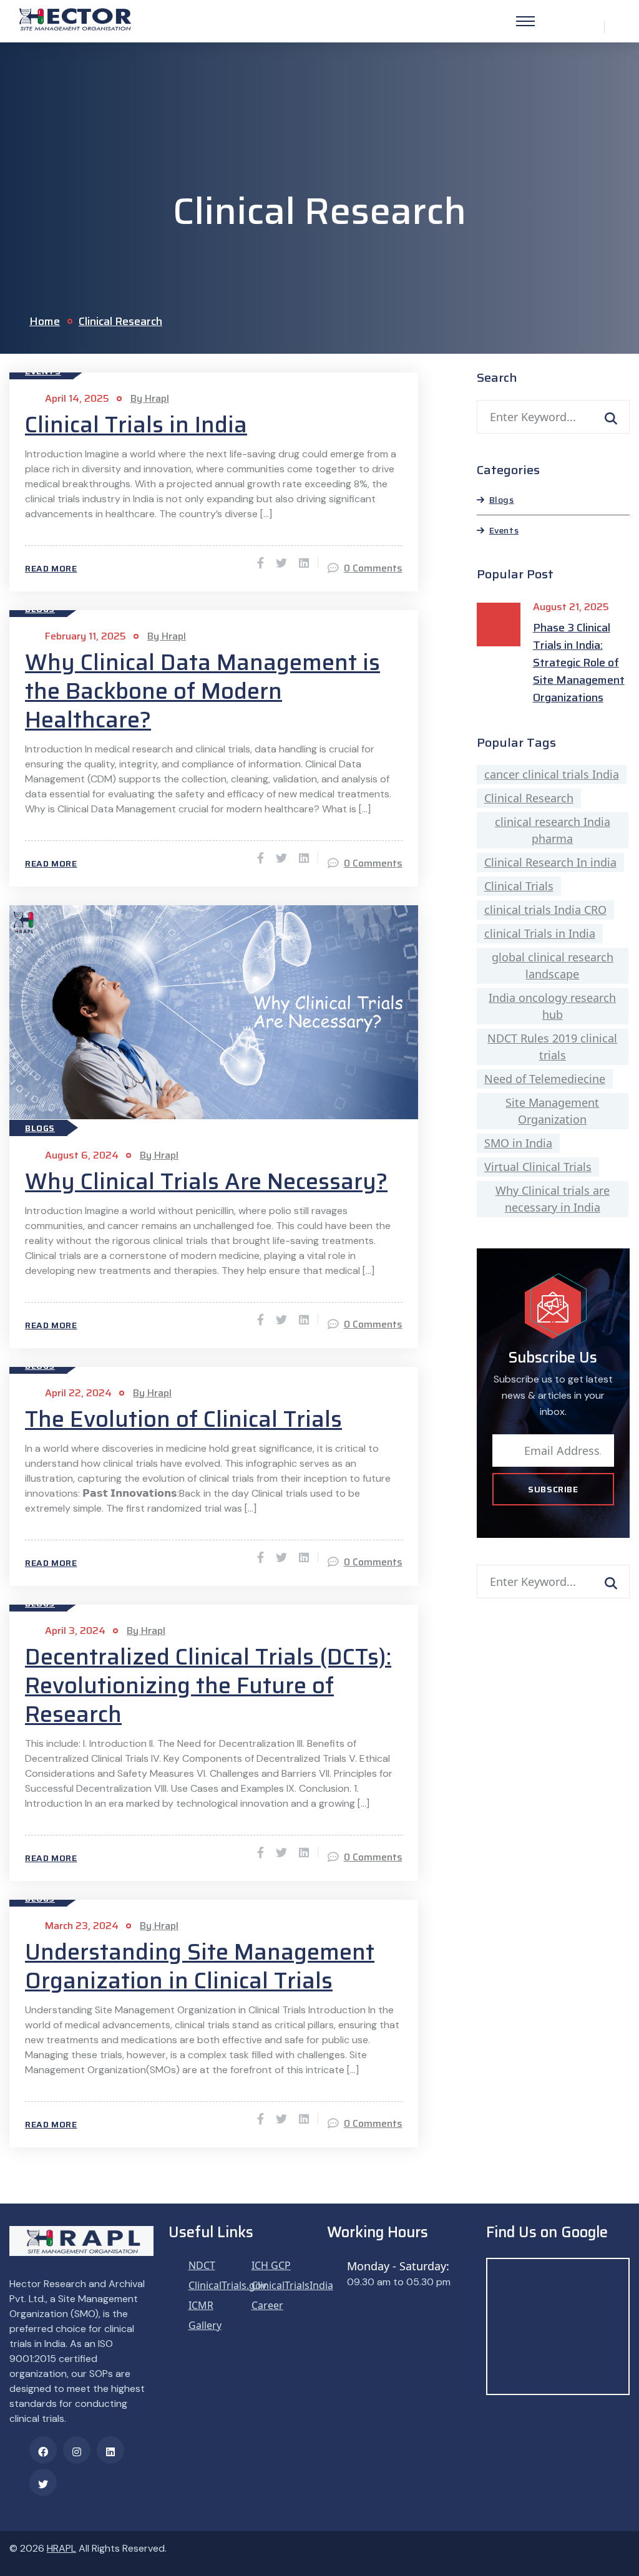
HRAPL (61, 2548)
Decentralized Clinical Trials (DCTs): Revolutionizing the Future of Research (208, 1686)
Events (504, 530)
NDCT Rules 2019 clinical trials (552, 1047)
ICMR (201, 2305)
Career (267, 2305)
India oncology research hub (552, 1006)
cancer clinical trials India (552, 774)
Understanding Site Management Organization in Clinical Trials (200, 1966)
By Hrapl (150, 398)
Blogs (40, 1128)
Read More (51, 568)
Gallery (205, 2325)
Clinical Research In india (550, 862)
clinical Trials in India (540, 933)
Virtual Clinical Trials (538, 1167)
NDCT (202, 2265)
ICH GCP (271, 2265)
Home (45, 321)
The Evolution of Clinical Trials (183, 1419)
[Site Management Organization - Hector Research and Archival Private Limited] (75, 18)
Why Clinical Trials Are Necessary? (206, 1182)
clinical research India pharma (553, 830)
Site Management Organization (552, 1111)
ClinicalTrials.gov (227, 2285)
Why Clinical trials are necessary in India (553, 1199)
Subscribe (553, 1489)
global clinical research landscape (553, 965)
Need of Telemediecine (545, 1079)
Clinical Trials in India (136, 425)
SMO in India (518, 1143)
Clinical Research (120, 321)
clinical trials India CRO (545, 910)
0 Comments (373, 568)
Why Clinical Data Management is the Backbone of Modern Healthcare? (202, 691)
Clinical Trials (519, 886)
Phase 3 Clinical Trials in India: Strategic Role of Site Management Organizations (579, 663)
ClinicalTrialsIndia (292, 2285)
